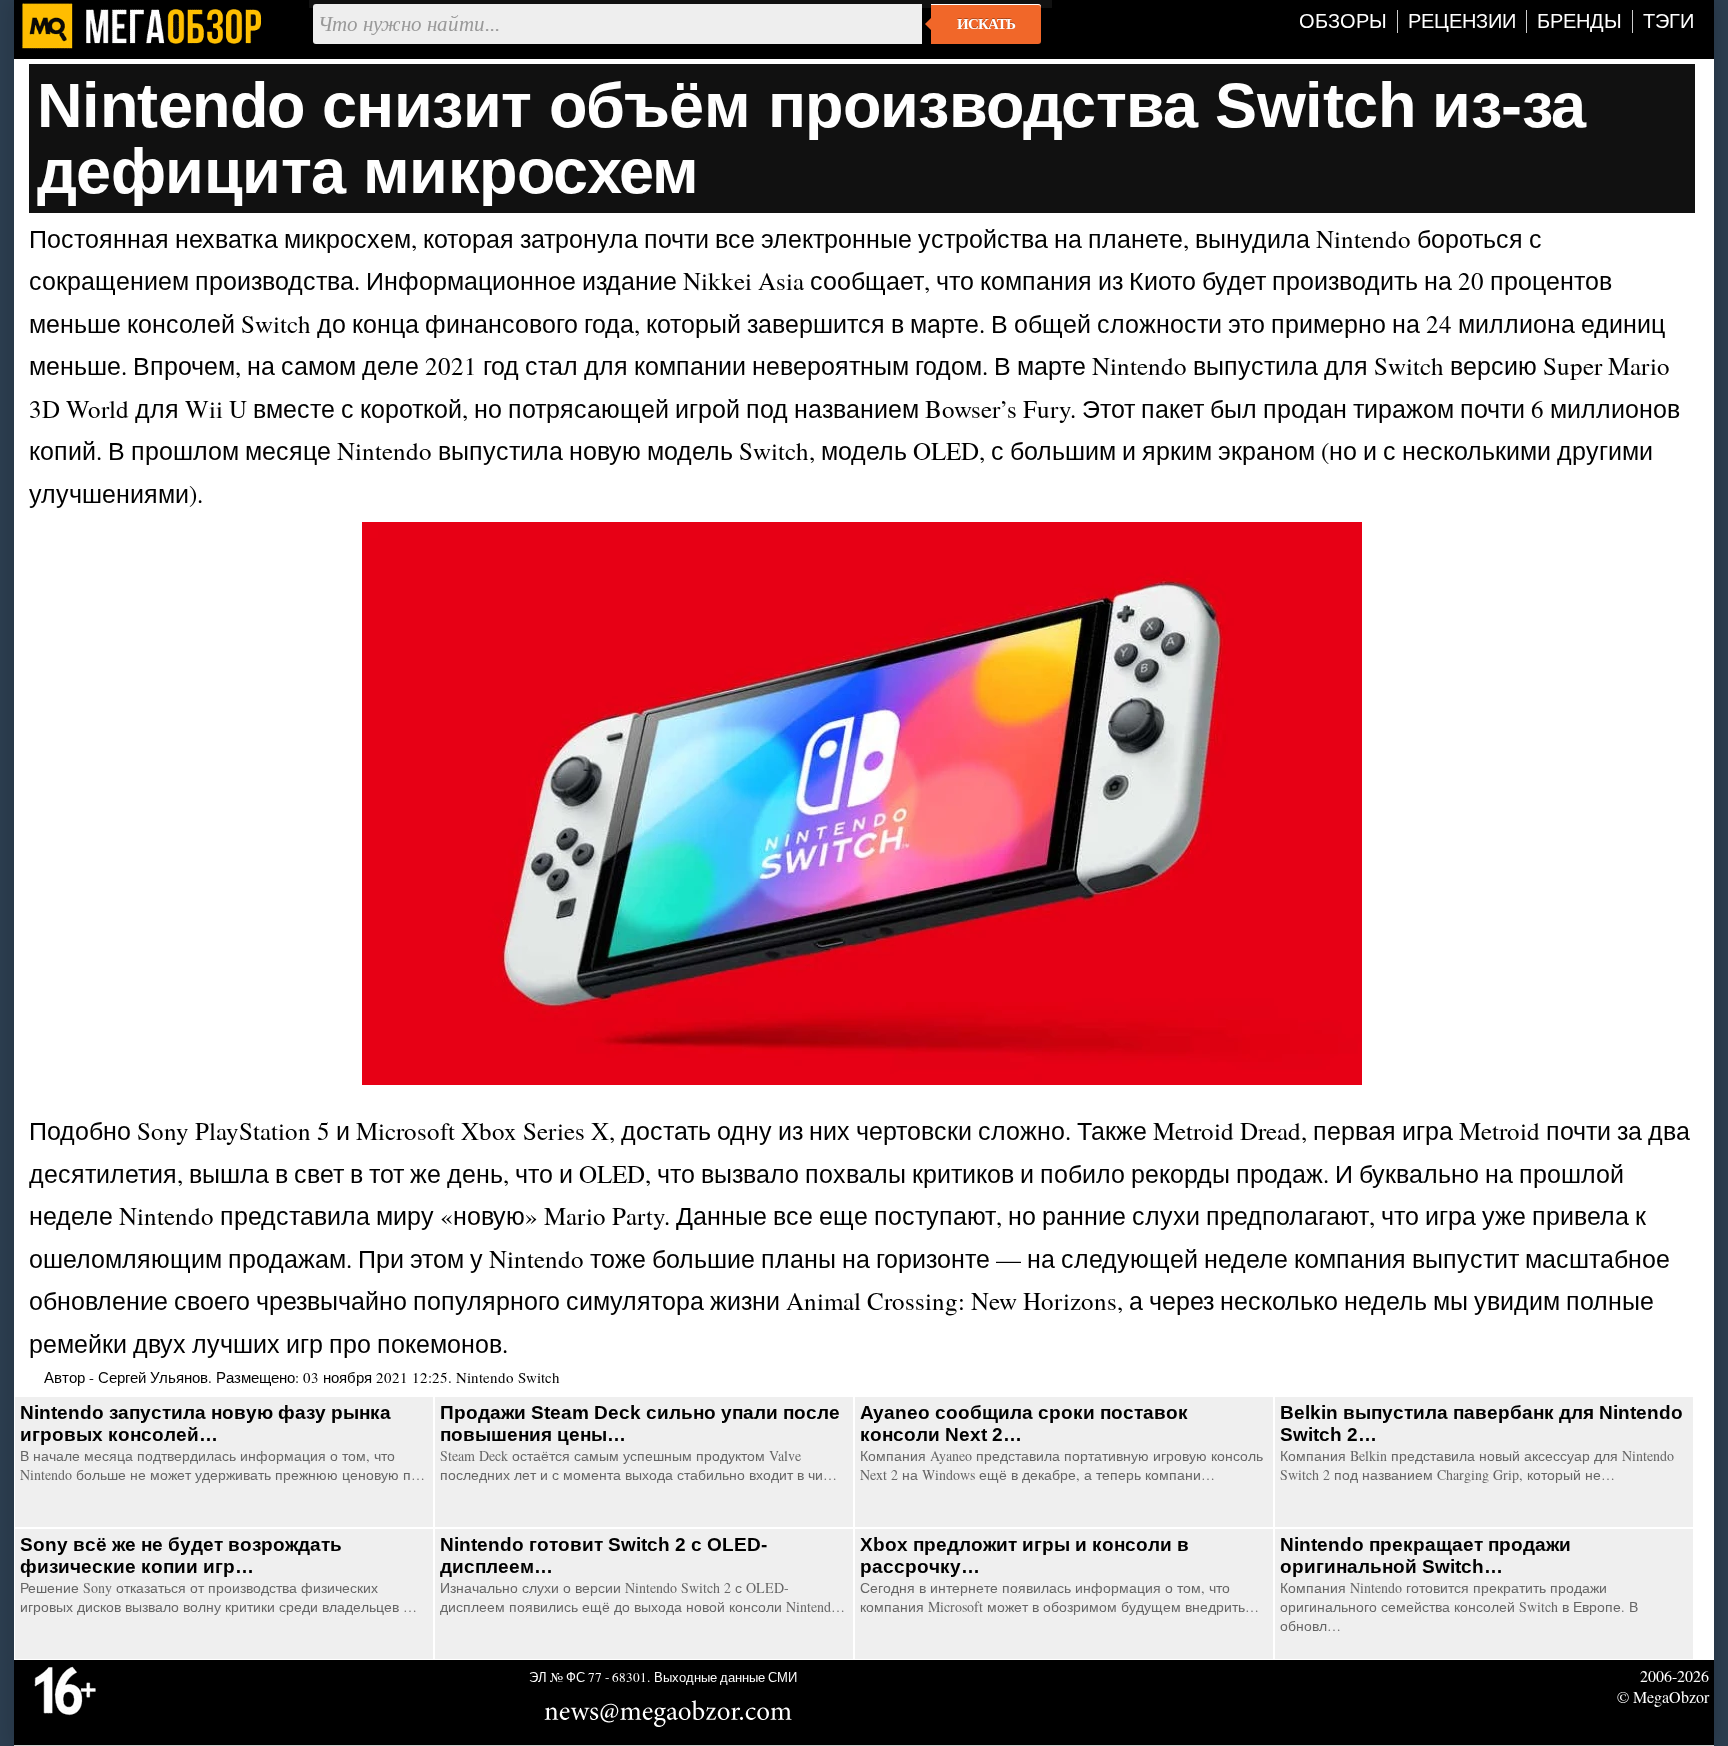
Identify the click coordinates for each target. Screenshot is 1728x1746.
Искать (986, 24)
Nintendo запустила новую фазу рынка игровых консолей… (205, 1423)
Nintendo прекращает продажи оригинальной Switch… (1425, 1555)
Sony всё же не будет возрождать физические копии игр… (181, 1555)
